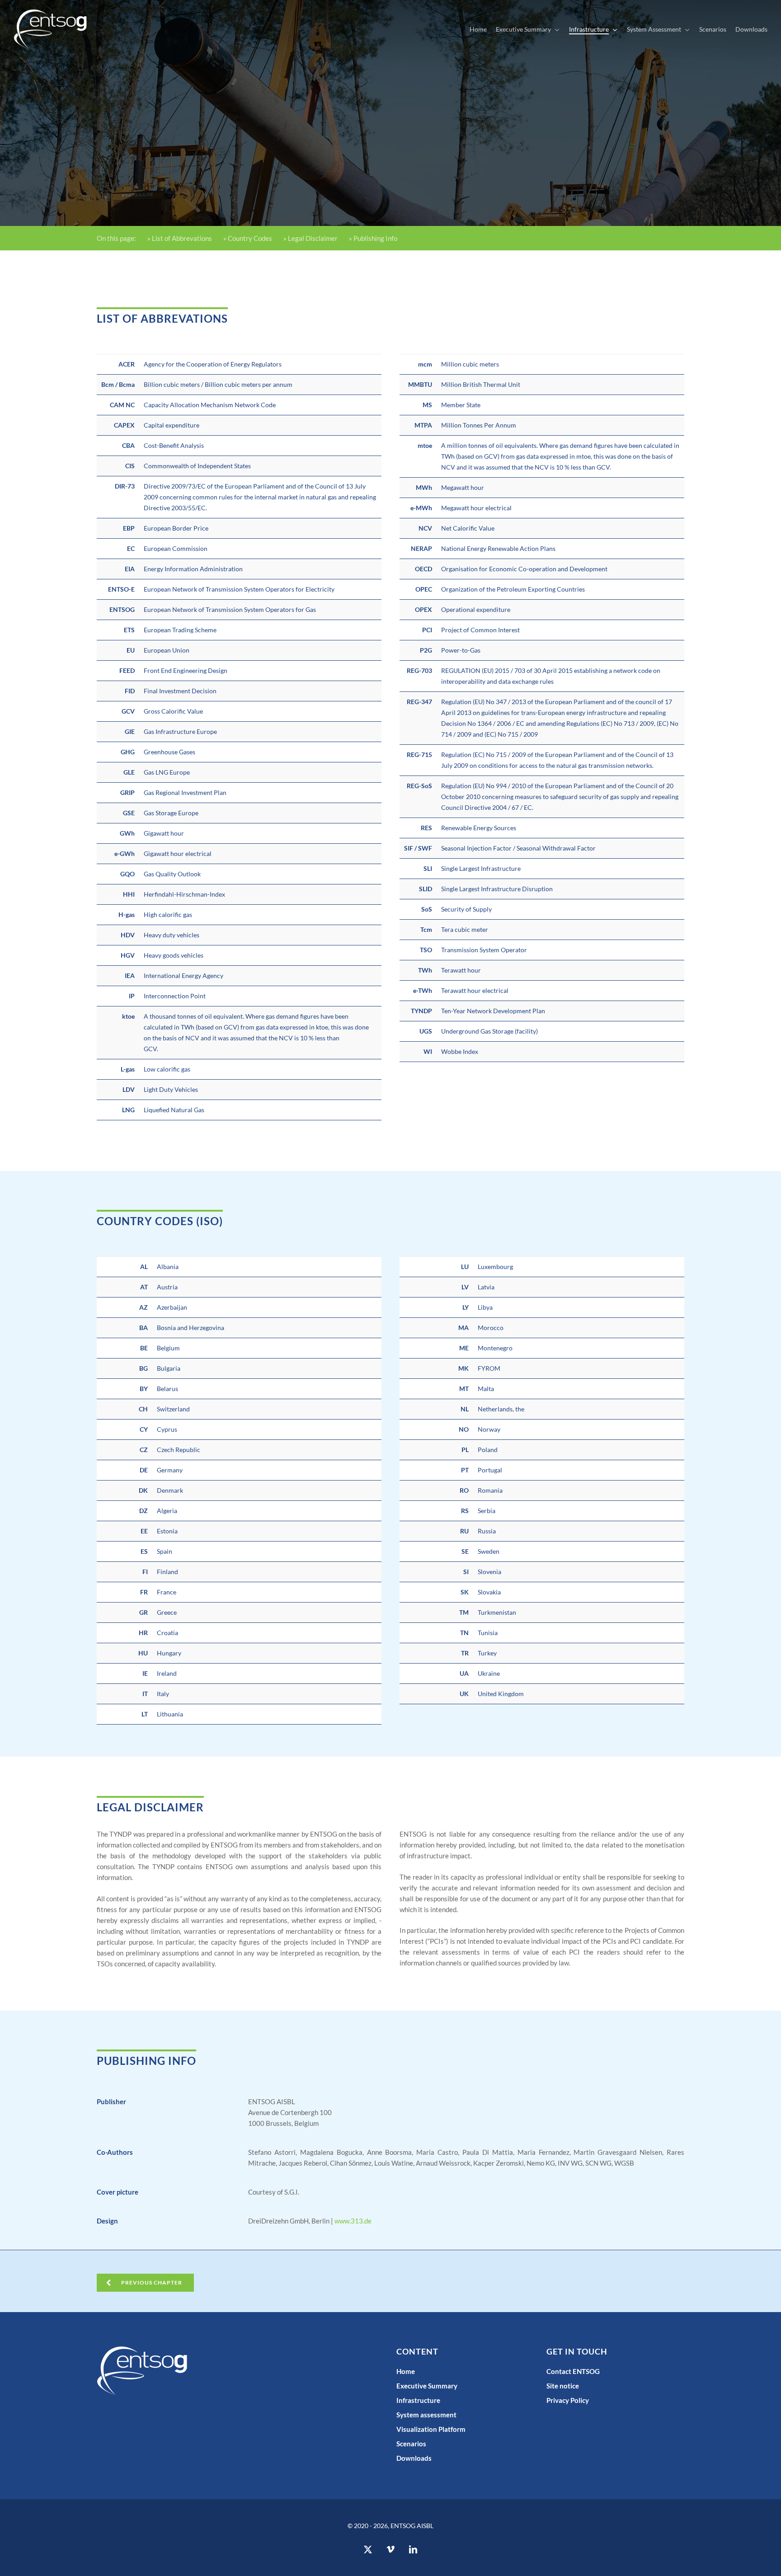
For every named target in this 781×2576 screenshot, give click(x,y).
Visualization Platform (431, 2429)
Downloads (414, 2458)
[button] (145, 2283)
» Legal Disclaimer (311, 238)
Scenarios (411, 2444)
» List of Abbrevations (180, 238)
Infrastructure (418, 2400)
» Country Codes (248, 238)
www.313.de (353, 2221)
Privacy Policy (568, 2400)
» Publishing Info (373, 238)
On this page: (116, 238)
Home (406, 2371)
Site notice (563, 2386)
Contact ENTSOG (573, 2371)
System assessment (426, 2415)
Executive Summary (427, 2386)
